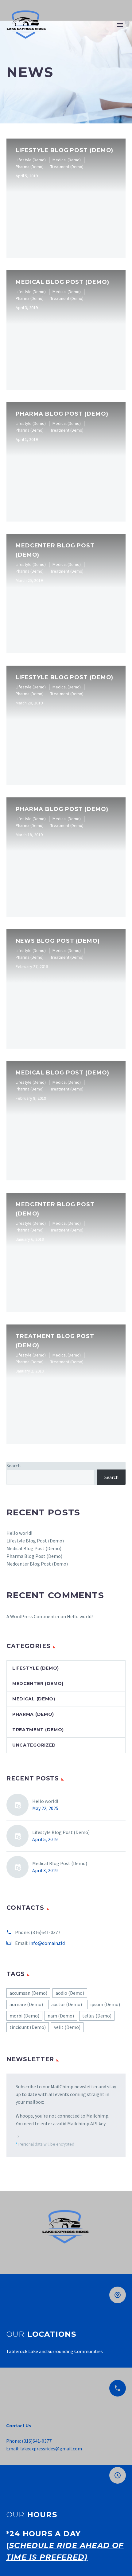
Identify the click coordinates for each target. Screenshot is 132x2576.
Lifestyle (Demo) (36, 1668)
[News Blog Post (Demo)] (66, 989)
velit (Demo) (67, 2027)
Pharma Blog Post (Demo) (34, 1556)
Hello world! (19, 1533)
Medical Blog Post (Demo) (34, 1548)
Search (14, 1465)
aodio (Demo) (70, 1993)
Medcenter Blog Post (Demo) (37, 1564)
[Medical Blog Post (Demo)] (66, 330)
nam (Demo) (61, 2016)
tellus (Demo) (97, 2016)
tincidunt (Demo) (28, 2027)
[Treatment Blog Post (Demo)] (66, 1384)
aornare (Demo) (26, 2004)
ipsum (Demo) (105, 2004)
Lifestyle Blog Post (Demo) (35, 1541)
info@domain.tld (47, 1943)
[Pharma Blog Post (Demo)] (66, 462)
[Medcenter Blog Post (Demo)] (66, 594)
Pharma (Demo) (33, 1714)
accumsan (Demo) (28, 1993)
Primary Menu (120, 25)
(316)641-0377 (46, 1932)
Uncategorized (34, 1745)
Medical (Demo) (34, 1699)
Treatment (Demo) (38, 1730)
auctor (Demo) (67, 2004)
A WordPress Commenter (33, 1616)
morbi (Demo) (24, 2016)
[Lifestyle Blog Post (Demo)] (66, 198)
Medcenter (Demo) (38, 1683)
